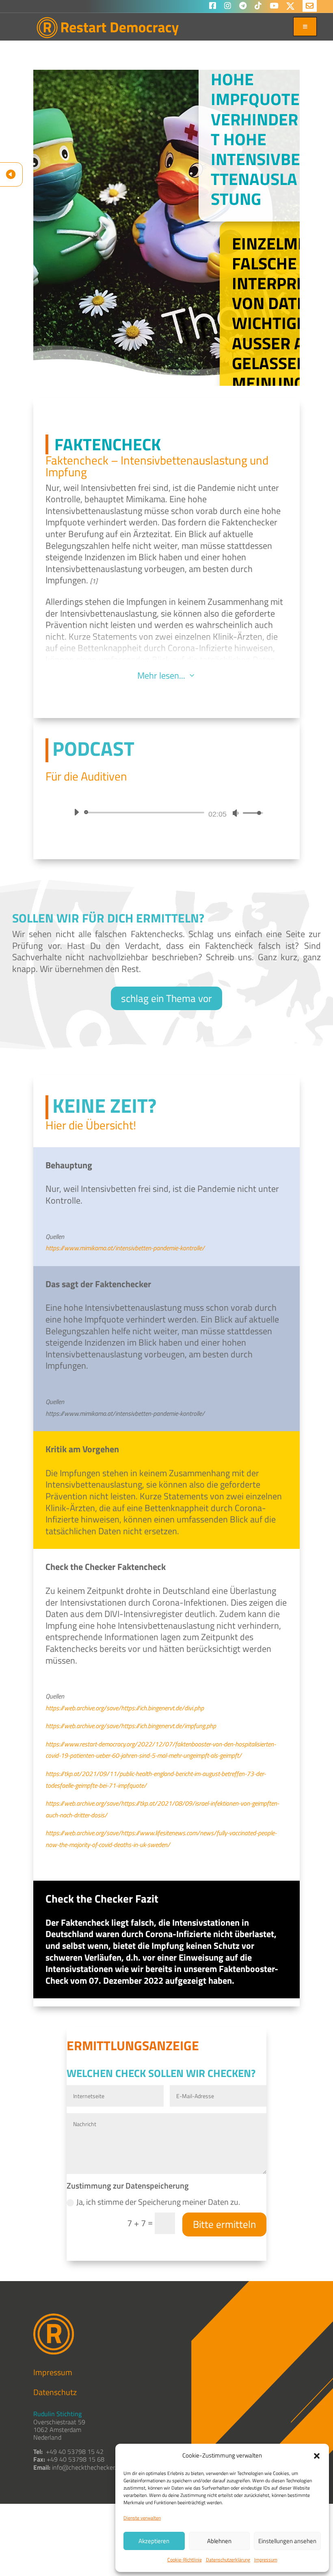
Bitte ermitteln (224, 2224)
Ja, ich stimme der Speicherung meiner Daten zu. (158, 2202)
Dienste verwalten (142, 2518)
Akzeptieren (154, 2541)
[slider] (146, 813)
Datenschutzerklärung (228, 2560)
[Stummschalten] (236, 813)
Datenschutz (55, 2392)
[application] (166, 813)
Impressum (266, 2560)
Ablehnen (219, 2541)
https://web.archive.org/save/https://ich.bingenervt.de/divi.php (125, 1708)
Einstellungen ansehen (287, 2541)
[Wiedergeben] (76, 812)
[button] (317, 2456)
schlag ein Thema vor (166, 998)
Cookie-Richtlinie (185, 2560)
